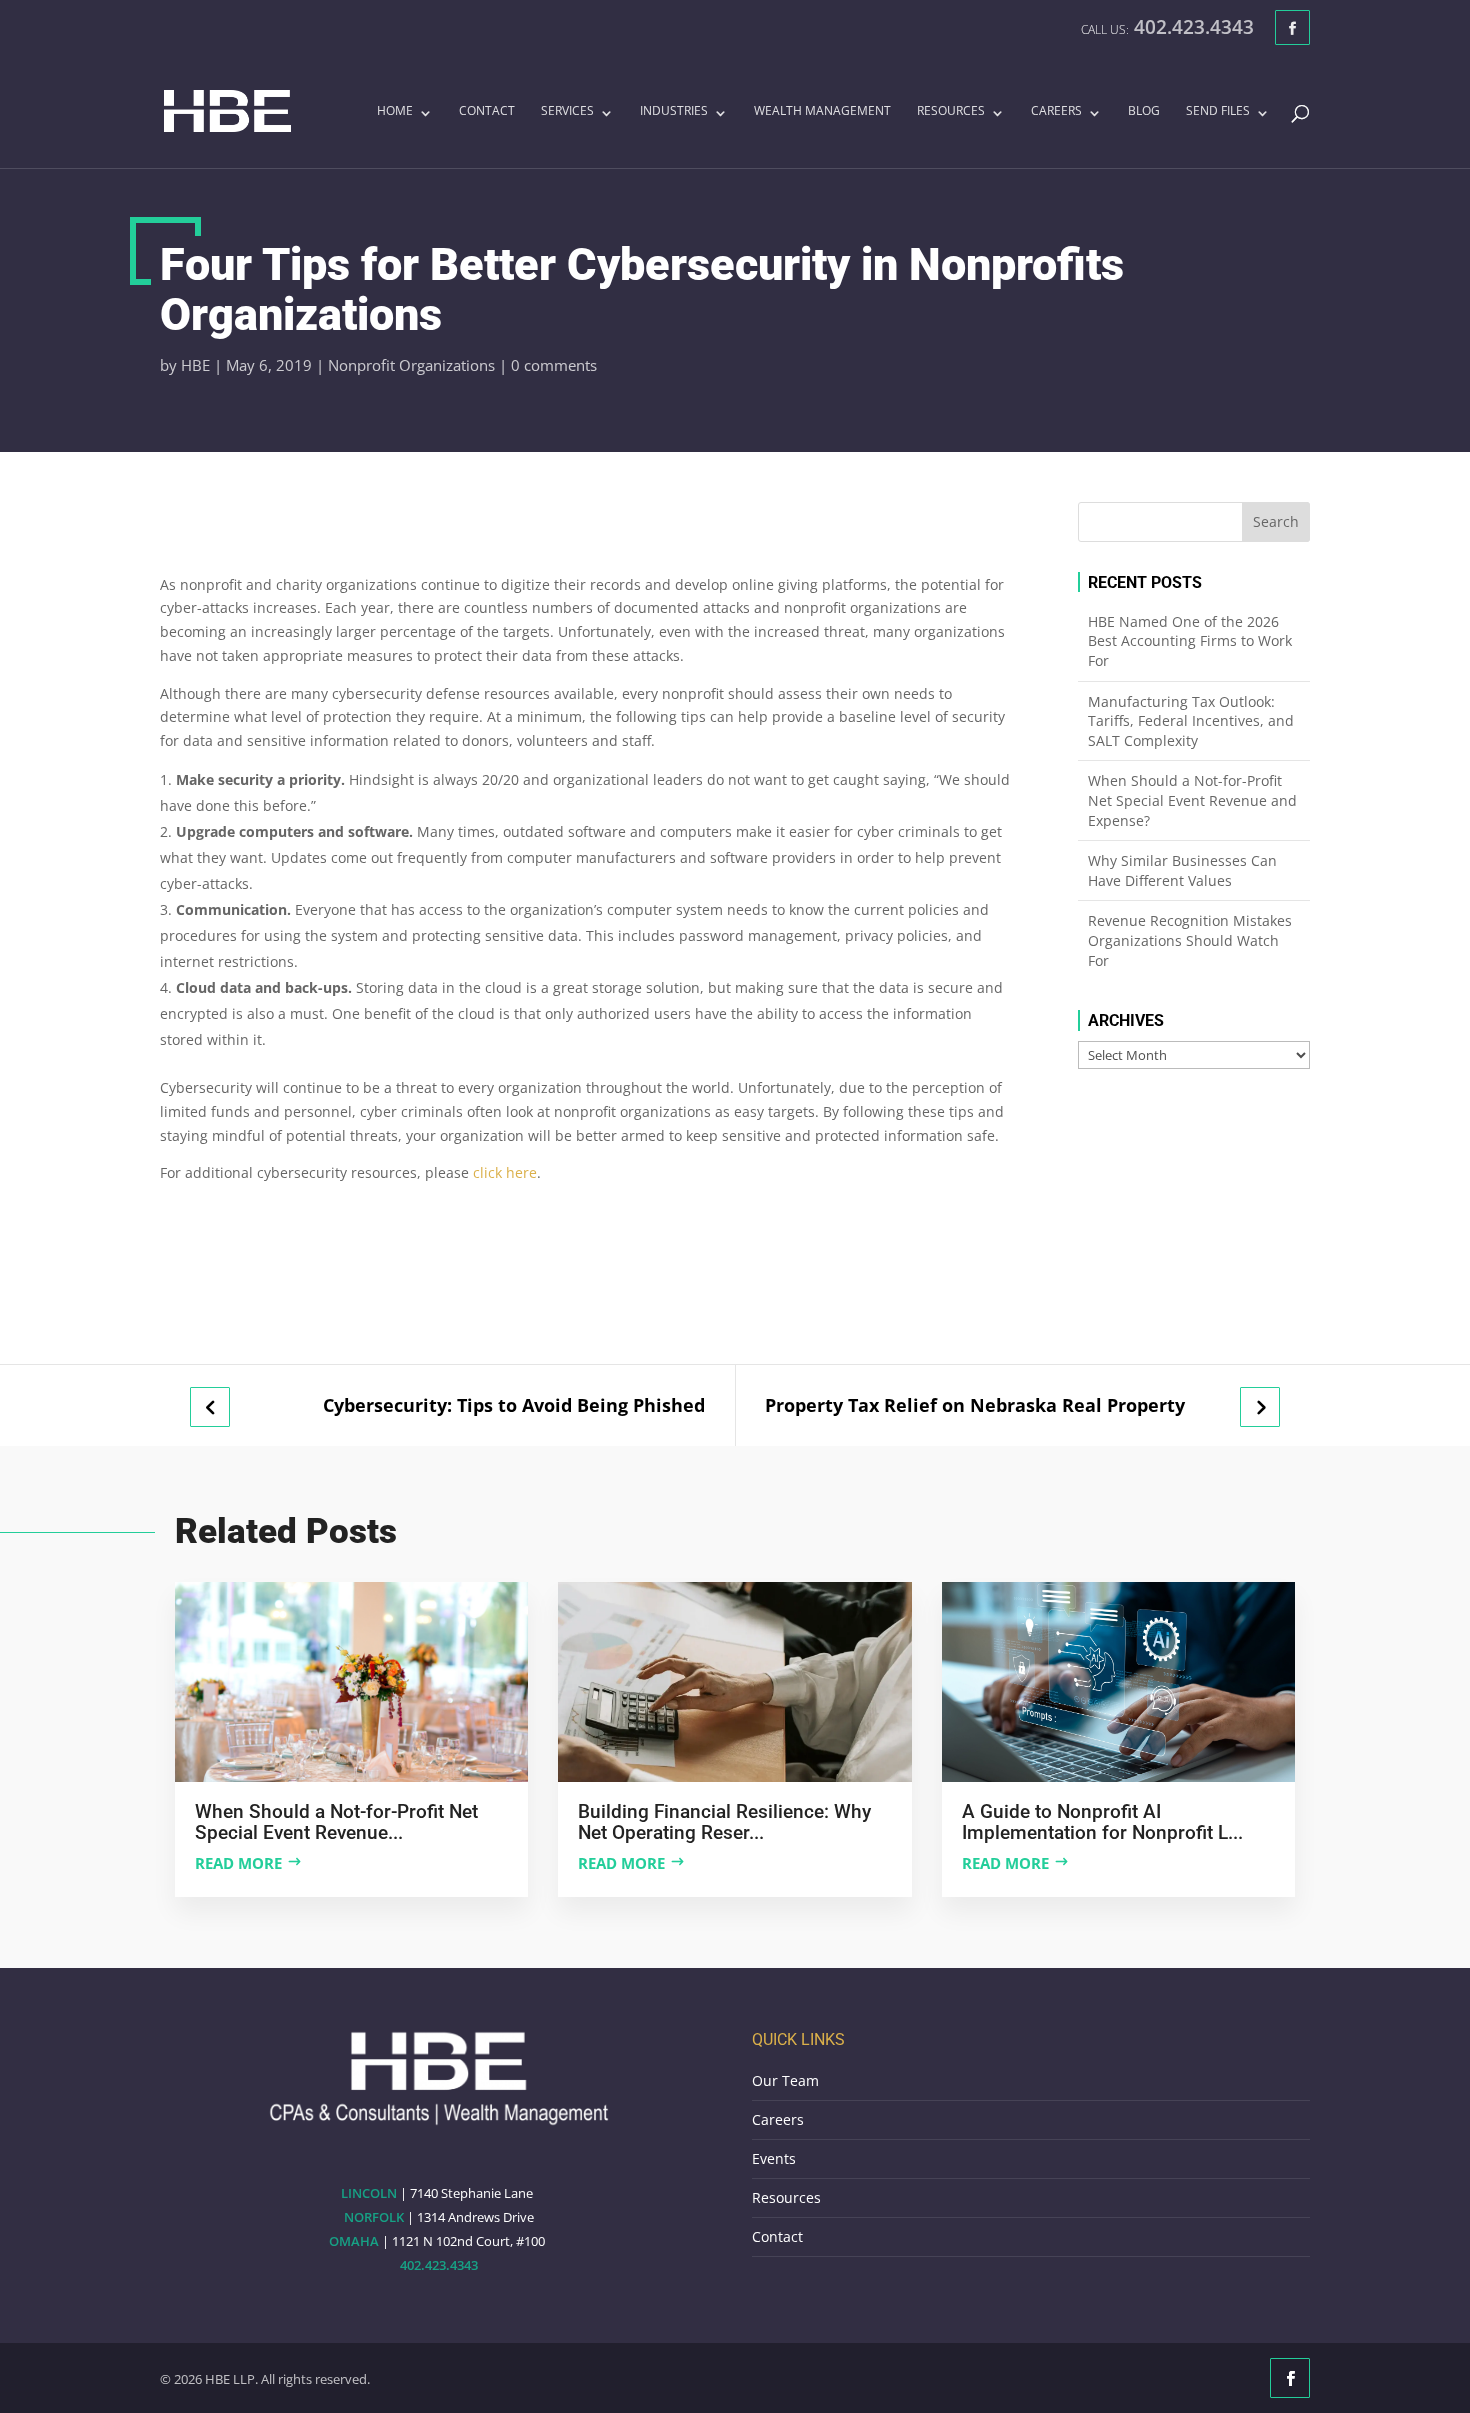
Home (395, 112)
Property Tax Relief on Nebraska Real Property (975, 1405)
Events (774, 2158)
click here (505, 1172)
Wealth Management (822, 112)
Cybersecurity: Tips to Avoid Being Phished (514, 1405)
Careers (1056, 112)
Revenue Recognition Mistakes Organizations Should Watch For (1190, 940)
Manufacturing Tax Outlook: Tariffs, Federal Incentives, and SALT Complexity (1191, 721)
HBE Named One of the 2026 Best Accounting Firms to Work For (1190, 641)
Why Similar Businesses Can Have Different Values (1182, 870)
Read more (238, 1863)
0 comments (554, 365)
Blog (1144, 112)
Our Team (785, 2080)
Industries (674, 112)
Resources (951, 112)
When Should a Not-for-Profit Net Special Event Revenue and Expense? (1192, 800)
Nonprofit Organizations (411, 365)
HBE (195, 365)
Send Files (1218, 112)
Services (567, 112)
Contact (487, 112)
